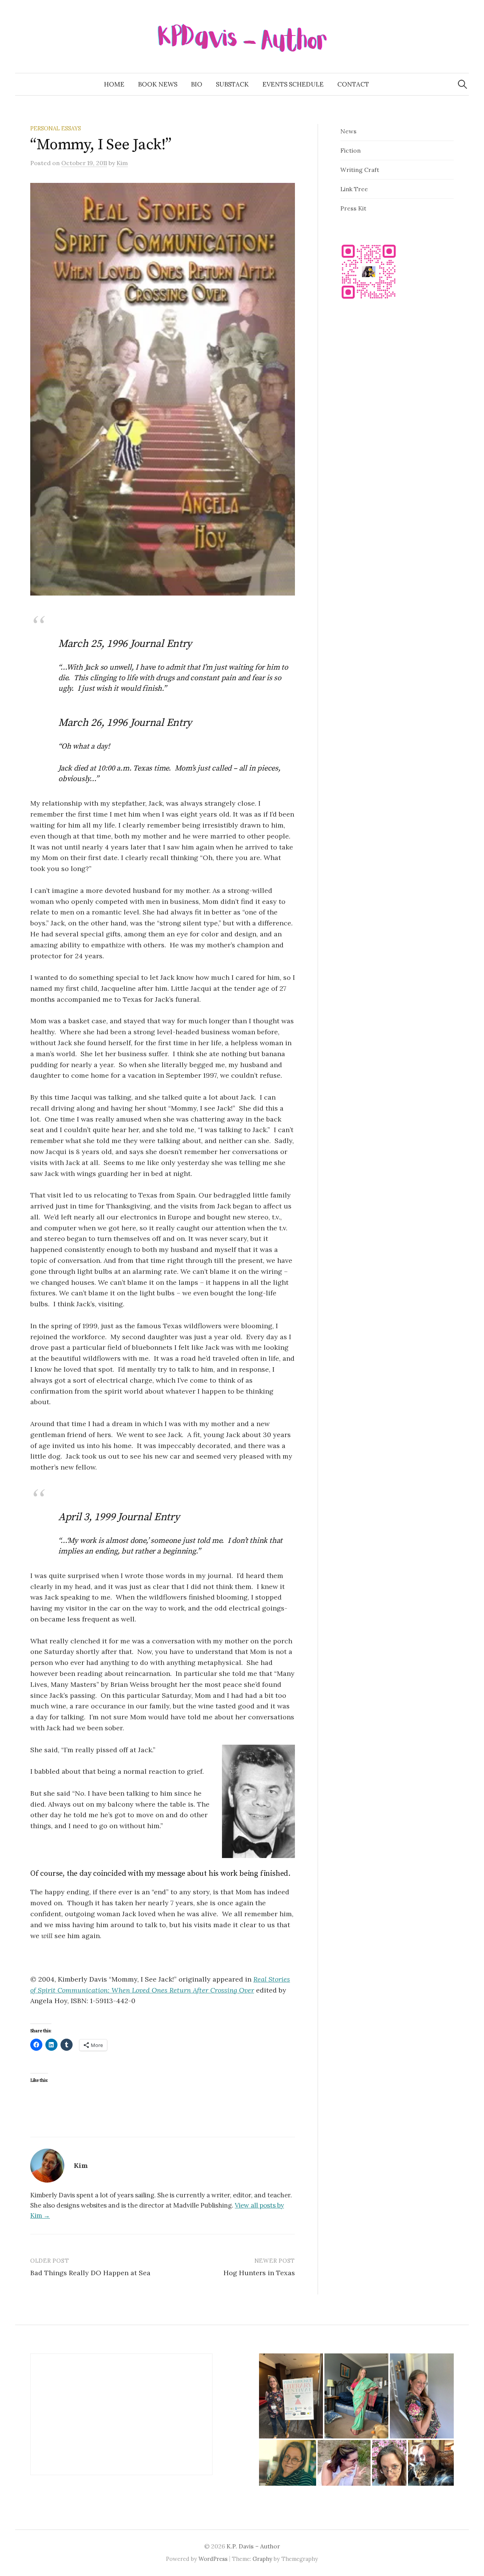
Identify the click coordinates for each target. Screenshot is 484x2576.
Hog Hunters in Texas (259, 2273)
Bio (197, 84)
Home (114, 84)
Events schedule (293, 84)
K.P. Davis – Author (253, 2546)
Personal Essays (56, 128)
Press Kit (353, 208)
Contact (353, 84)
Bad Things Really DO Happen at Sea (90, 2273)
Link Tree (354, 189)
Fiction (351, 150)
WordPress (213, 2559)
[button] (291, 2396)
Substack (232, 84)
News (348, 131)
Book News (158, 84)
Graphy (262, 2559)
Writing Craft (360, 170)
